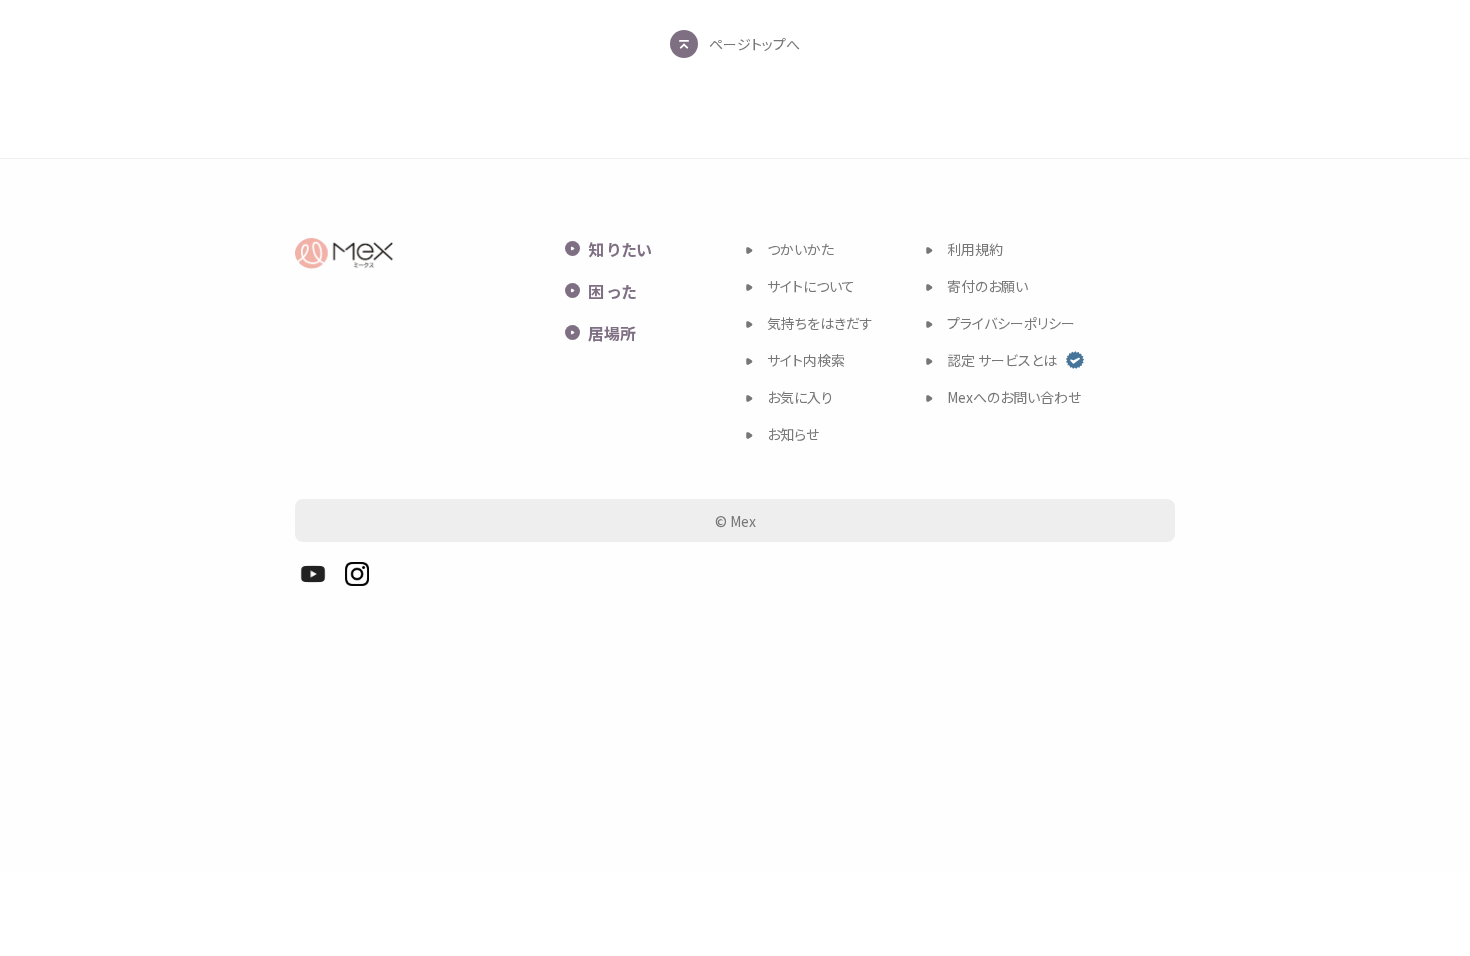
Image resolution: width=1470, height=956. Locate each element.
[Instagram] (357, 574)
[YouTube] (313, 574)
